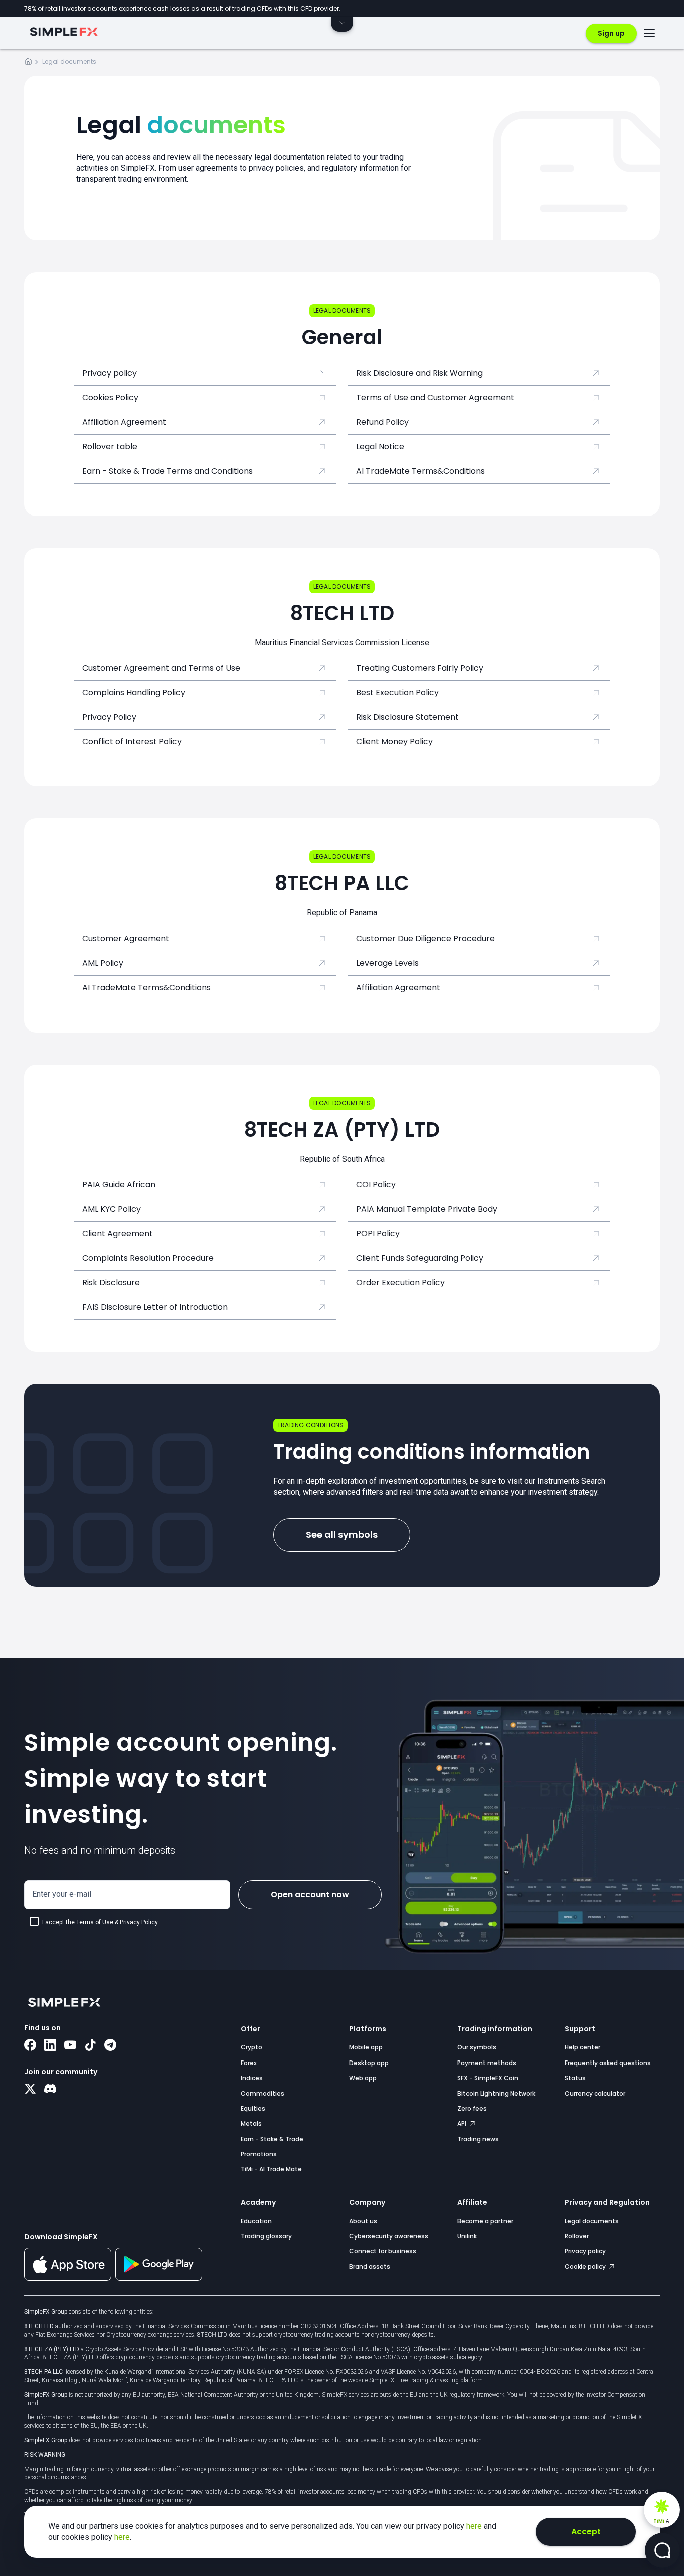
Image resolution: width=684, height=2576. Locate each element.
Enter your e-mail (62, 1894)
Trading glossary (266, 2236)
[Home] (28, 63)
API (462, 2123)
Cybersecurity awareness (389, 2236)
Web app (363, 2078)
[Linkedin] (50, 2046)
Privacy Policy (138, 1922)
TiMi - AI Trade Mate (271, 2169)
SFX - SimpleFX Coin (488, 2078)
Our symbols (477, 2047)
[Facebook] (30, 2046)
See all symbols (342, 1535)
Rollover (577, 2236)
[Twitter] (30, 2090)
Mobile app (366, 2047)
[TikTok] (90, 2046)
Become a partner (485, 2221)
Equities (253, 2108)
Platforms (368, 2029)
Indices (252, 2078)
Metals (251, 2123)
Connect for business (383, 2251)
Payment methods (487, 2063)
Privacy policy (585, 2251)
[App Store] (68, 2279)
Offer (251, 2029)
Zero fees (472, 2108)
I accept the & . (100, 1922)
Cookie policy (586, 2266)
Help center (583, 2047)
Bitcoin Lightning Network (496, 2093)
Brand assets (370, 2266)
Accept (586, 2532)
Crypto (252, 2047)
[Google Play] (159, 2278)
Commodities (263, 2093)
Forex (249, 2063)
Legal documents (592, 2221)
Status (575, 2078)
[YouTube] (70, 2046)
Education (256, 2221)
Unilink (467, 2236)
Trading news (478, 2139)
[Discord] (50, 2090)
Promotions (259, 2154)
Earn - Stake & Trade (272, 2139)
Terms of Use (95, 1922)
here (475, 2526)
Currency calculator (595, 2093)
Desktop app (369, 2063)
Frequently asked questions (608, 2063)
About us (363, 2221)
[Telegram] (110, 2046)
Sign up (611, 33)
